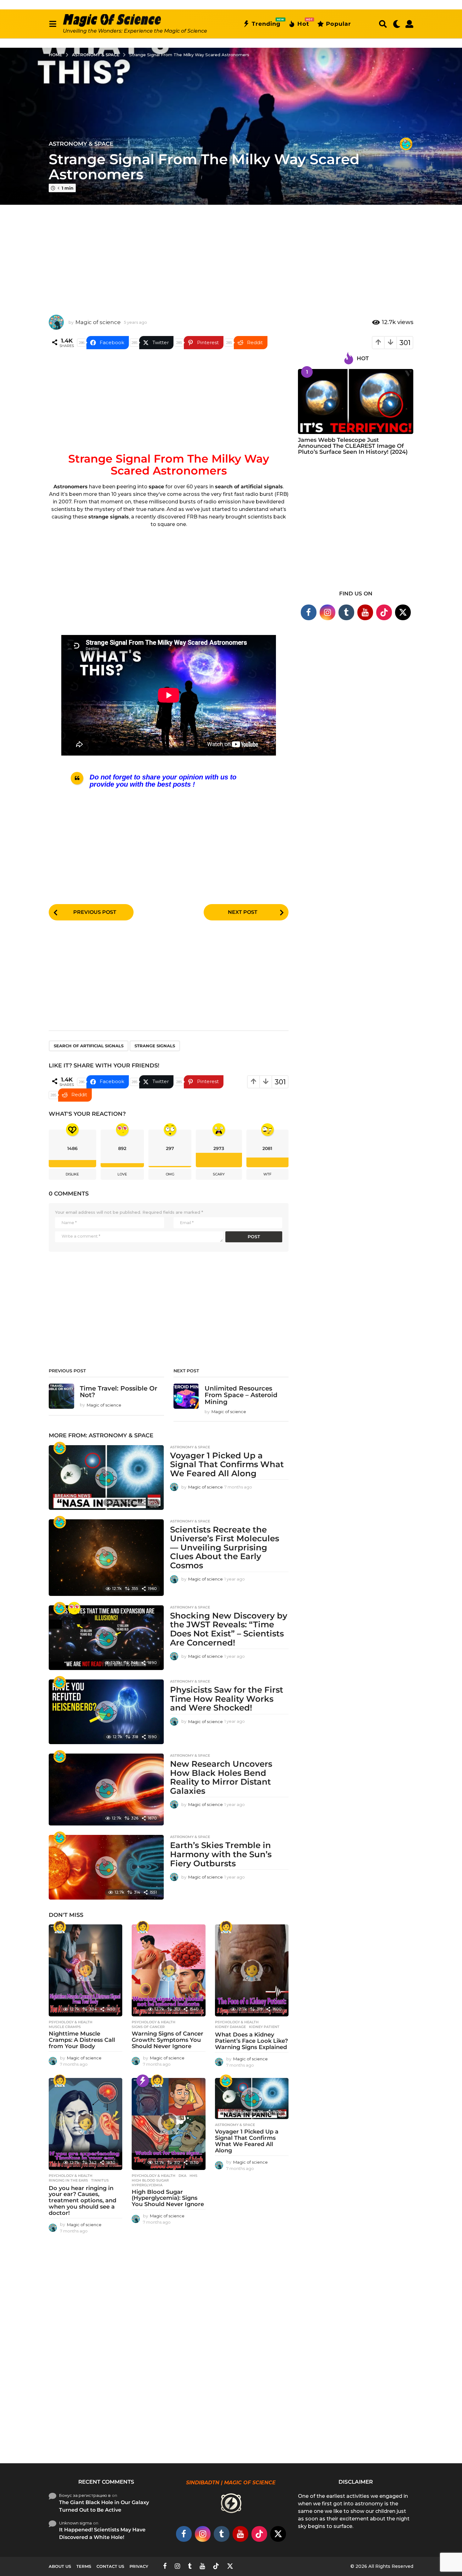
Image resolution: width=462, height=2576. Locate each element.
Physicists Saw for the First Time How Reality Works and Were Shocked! (227, 1699)
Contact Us (110, 2566)
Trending (266, 23)
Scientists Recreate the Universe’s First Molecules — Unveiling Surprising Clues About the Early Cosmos (225, 1548)
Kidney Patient (264, 2027)
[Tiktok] (384, 612)
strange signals (155, 1046)
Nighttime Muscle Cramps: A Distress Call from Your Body (82, 2040)
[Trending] (143, 2081)
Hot (303, 23)
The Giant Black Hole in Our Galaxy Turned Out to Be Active (104, 2506)
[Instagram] (327, 612)
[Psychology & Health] (60, 1927)
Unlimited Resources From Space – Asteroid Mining (241, 1395)
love (122, 1174)
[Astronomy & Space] (406, 144)
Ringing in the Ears (68, 2180)
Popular (338, 24)
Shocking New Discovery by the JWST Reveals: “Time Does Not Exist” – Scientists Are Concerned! (229, 1629)
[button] (53, 24)
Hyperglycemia (147, 2185)
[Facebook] (309, 612)
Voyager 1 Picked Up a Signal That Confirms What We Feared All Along (227, 1464)
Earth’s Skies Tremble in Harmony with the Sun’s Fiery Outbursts (221, 1854)
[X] (403, 612)
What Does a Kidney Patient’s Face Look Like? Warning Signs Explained (251, 2041)
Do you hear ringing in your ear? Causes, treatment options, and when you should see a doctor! (82, 2201)
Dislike (72, 1174)
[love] (74, 1608)
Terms (84, 2566)
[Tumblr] (346, 612)
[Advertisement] (231, 255)
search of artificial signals (89, 1046)
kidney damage (230, 2027)
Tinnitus (100, 2180)
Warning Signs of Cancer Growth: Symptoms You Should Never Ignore (168, 2040)
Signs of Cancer (148, 2027)
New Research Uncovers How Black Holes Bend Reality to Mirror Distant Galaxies (221, 1777)
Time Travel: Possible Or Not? (118, 1392)
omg (170, 1174)
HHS (193, 2176)
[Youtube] (365, 612)
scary (219, 1174)
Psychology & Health (71, 2022)
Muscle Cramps (65, 2027)
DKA (182, 2176)
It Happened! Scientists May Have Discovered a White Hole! (102, 2533)
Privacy (139, 2566)
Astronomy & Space (81, 144)
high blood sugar (150, 2180)
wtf (267, 1174)
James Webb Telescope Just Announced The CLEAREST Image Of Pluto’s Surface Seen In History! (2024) (353, 446)
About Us (60, 2566)
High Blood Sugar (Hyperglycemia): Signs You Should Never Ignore (168, 2198)
